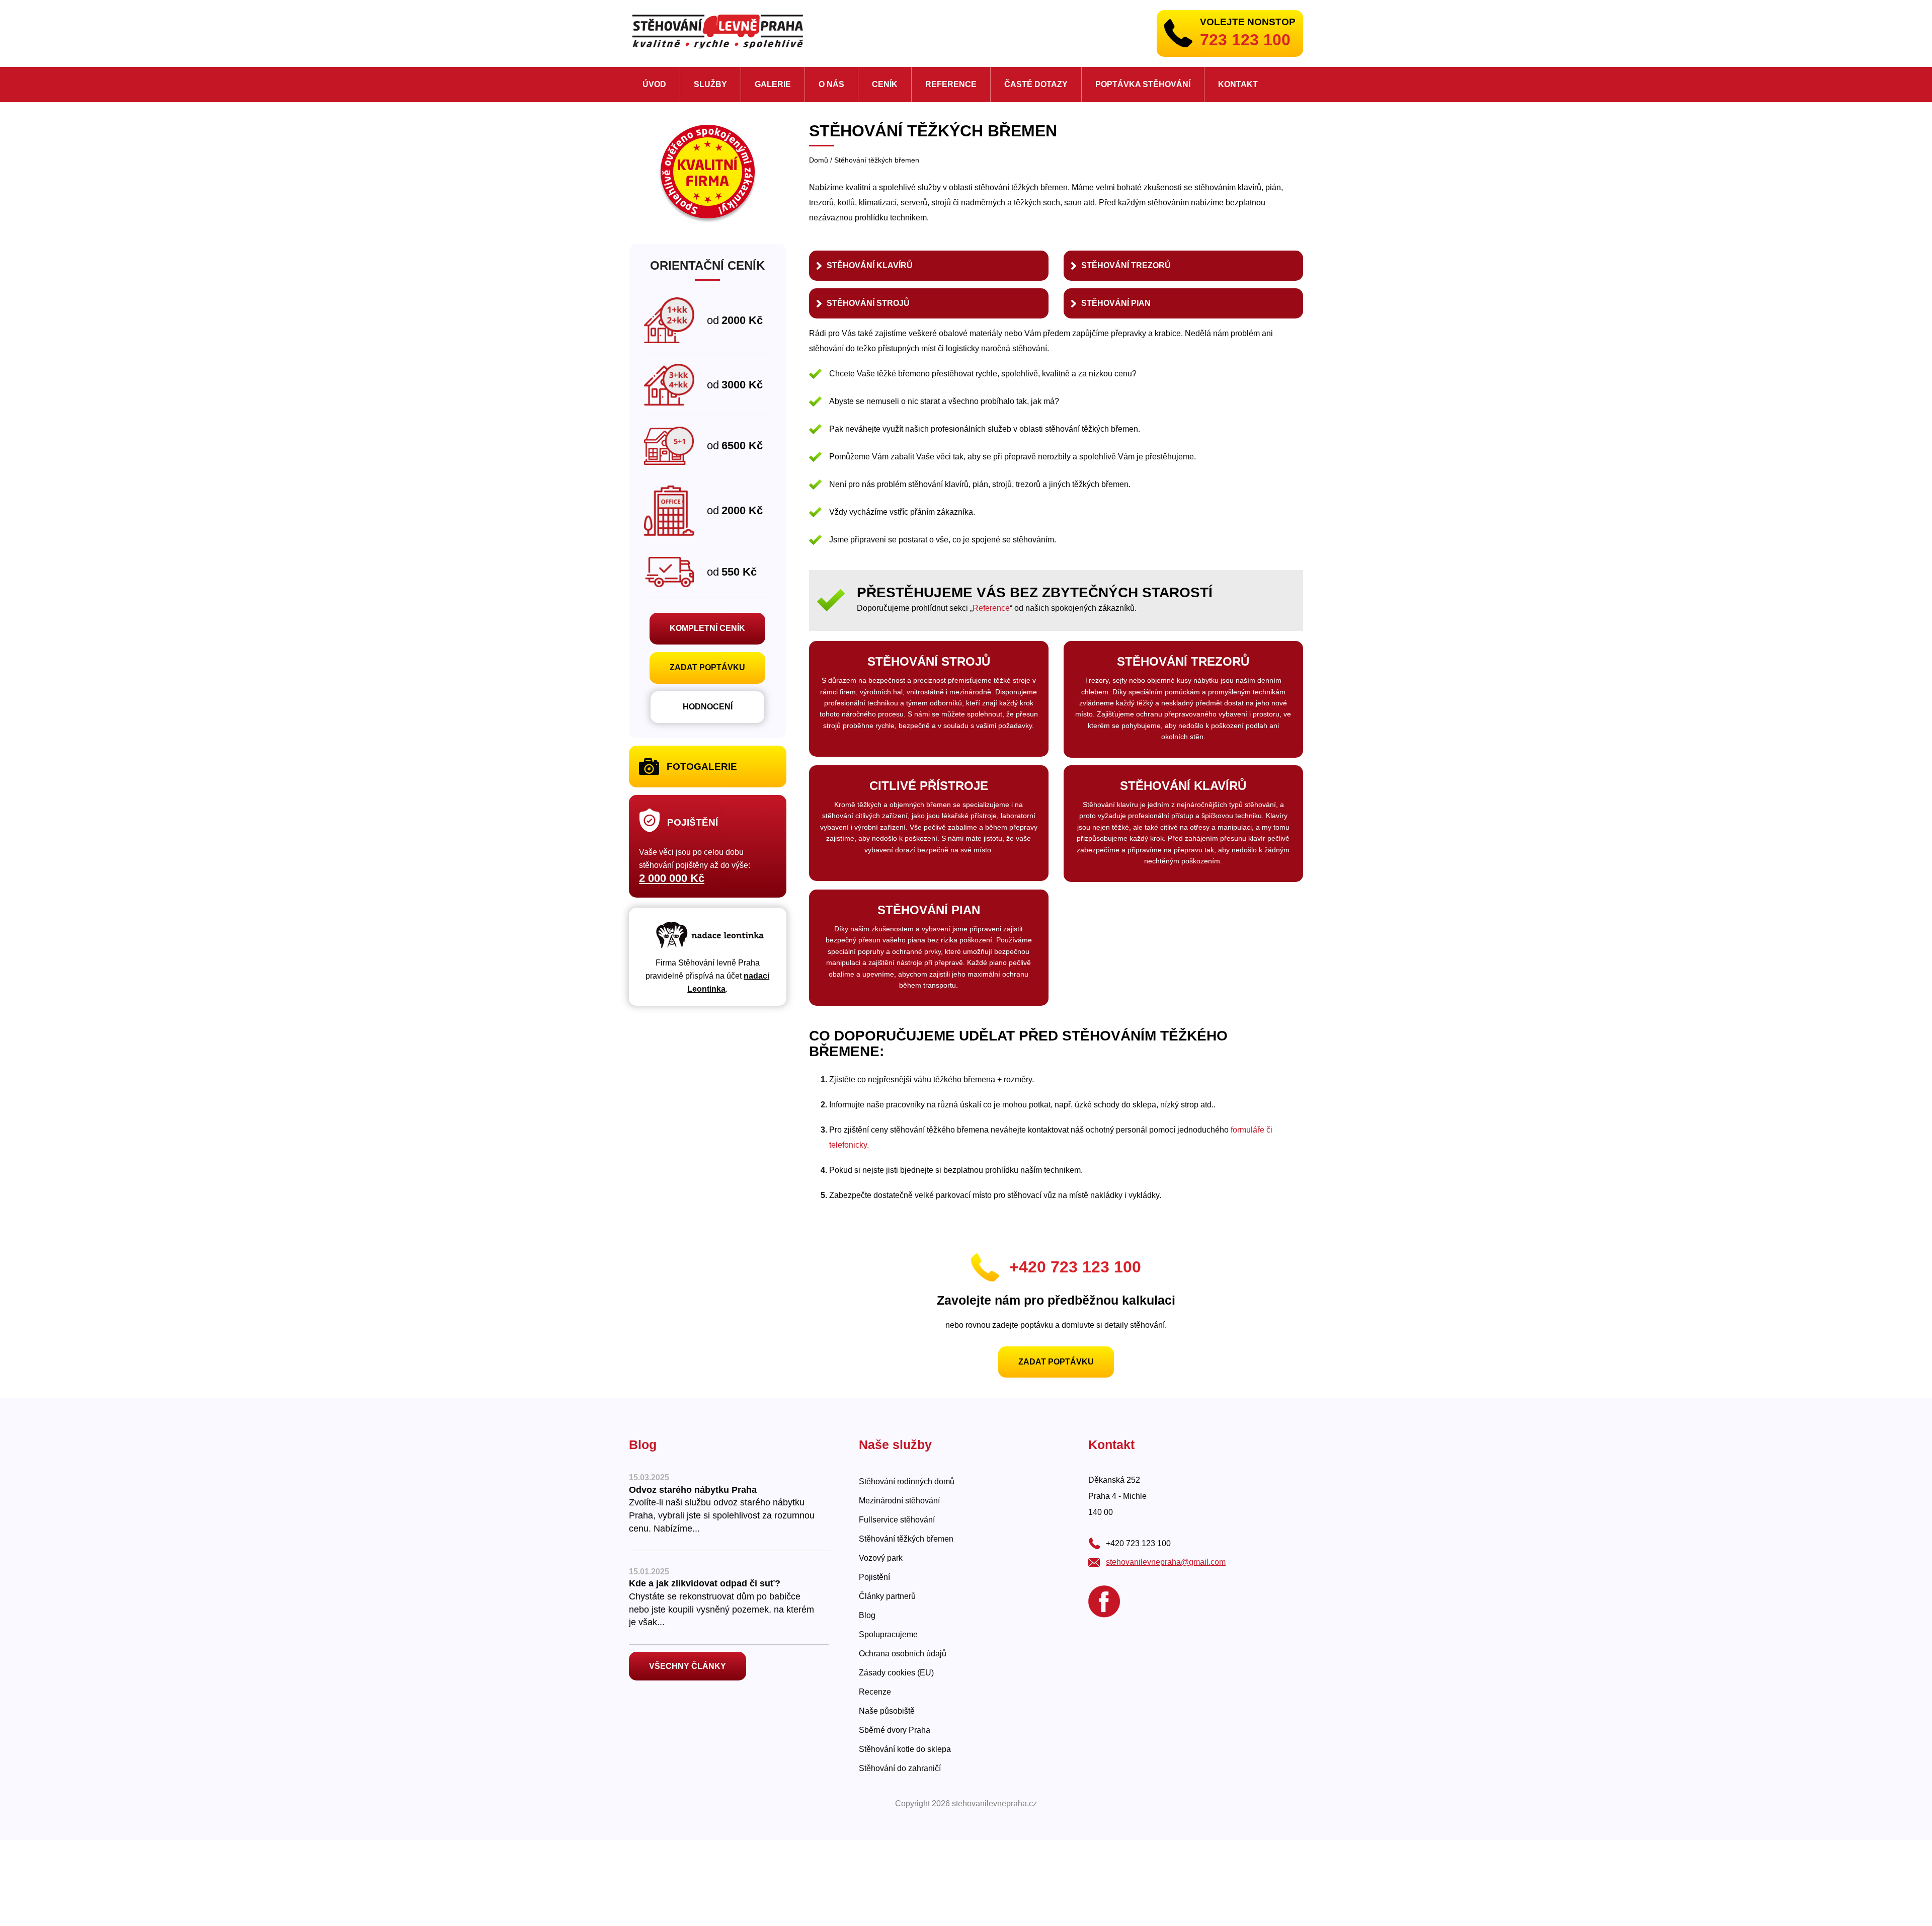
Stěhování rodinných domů (907, 1481)
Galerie (773, 84)
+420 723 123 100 (1075, 1267)
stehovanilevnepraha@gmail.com (1166, 1562)
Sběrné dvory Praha (895, 1730)
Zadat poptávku (1056, 1362)
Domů (819, 160)
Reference (951, 84)
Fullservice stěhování (897, 1520)
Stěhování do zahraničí (900, 1768)
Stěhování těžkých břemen (906, 1539)
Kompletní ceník (707, 628)
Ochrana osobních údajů (903, 1654)
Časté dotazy (1036, 84)
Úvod (654, 84)
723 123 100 (1245, 40)
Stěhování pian (1116, 303)
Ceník (885, 84)
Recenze (875, 1692)
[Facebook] (1104, 1601)
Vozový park (881, 1558)
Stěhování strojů (868, 303)
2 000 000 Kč (672, 878)
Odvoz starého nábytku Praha (693, 1490)
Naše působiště (887, 1711)
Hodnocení (708, 707)
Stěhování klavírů (870, 265)
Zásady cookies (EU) (896, 1673)
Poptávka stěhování (1143, 84)
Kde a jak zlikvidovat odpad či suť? (705, 1583)
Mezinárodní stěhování (899, 1501)
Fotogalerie (702, 767)
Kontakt (1238, 84)
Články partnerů (887, 1596)
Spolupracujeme (888, 1634)
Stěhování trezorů (1126, 265)
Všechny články (688, 1666)
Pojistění (874, 1577)
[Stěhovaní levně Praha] (717, 31)
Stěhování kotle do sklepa (905, 1749)
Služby (710, 84)
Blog (867, 1615)
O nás (831, 84)
